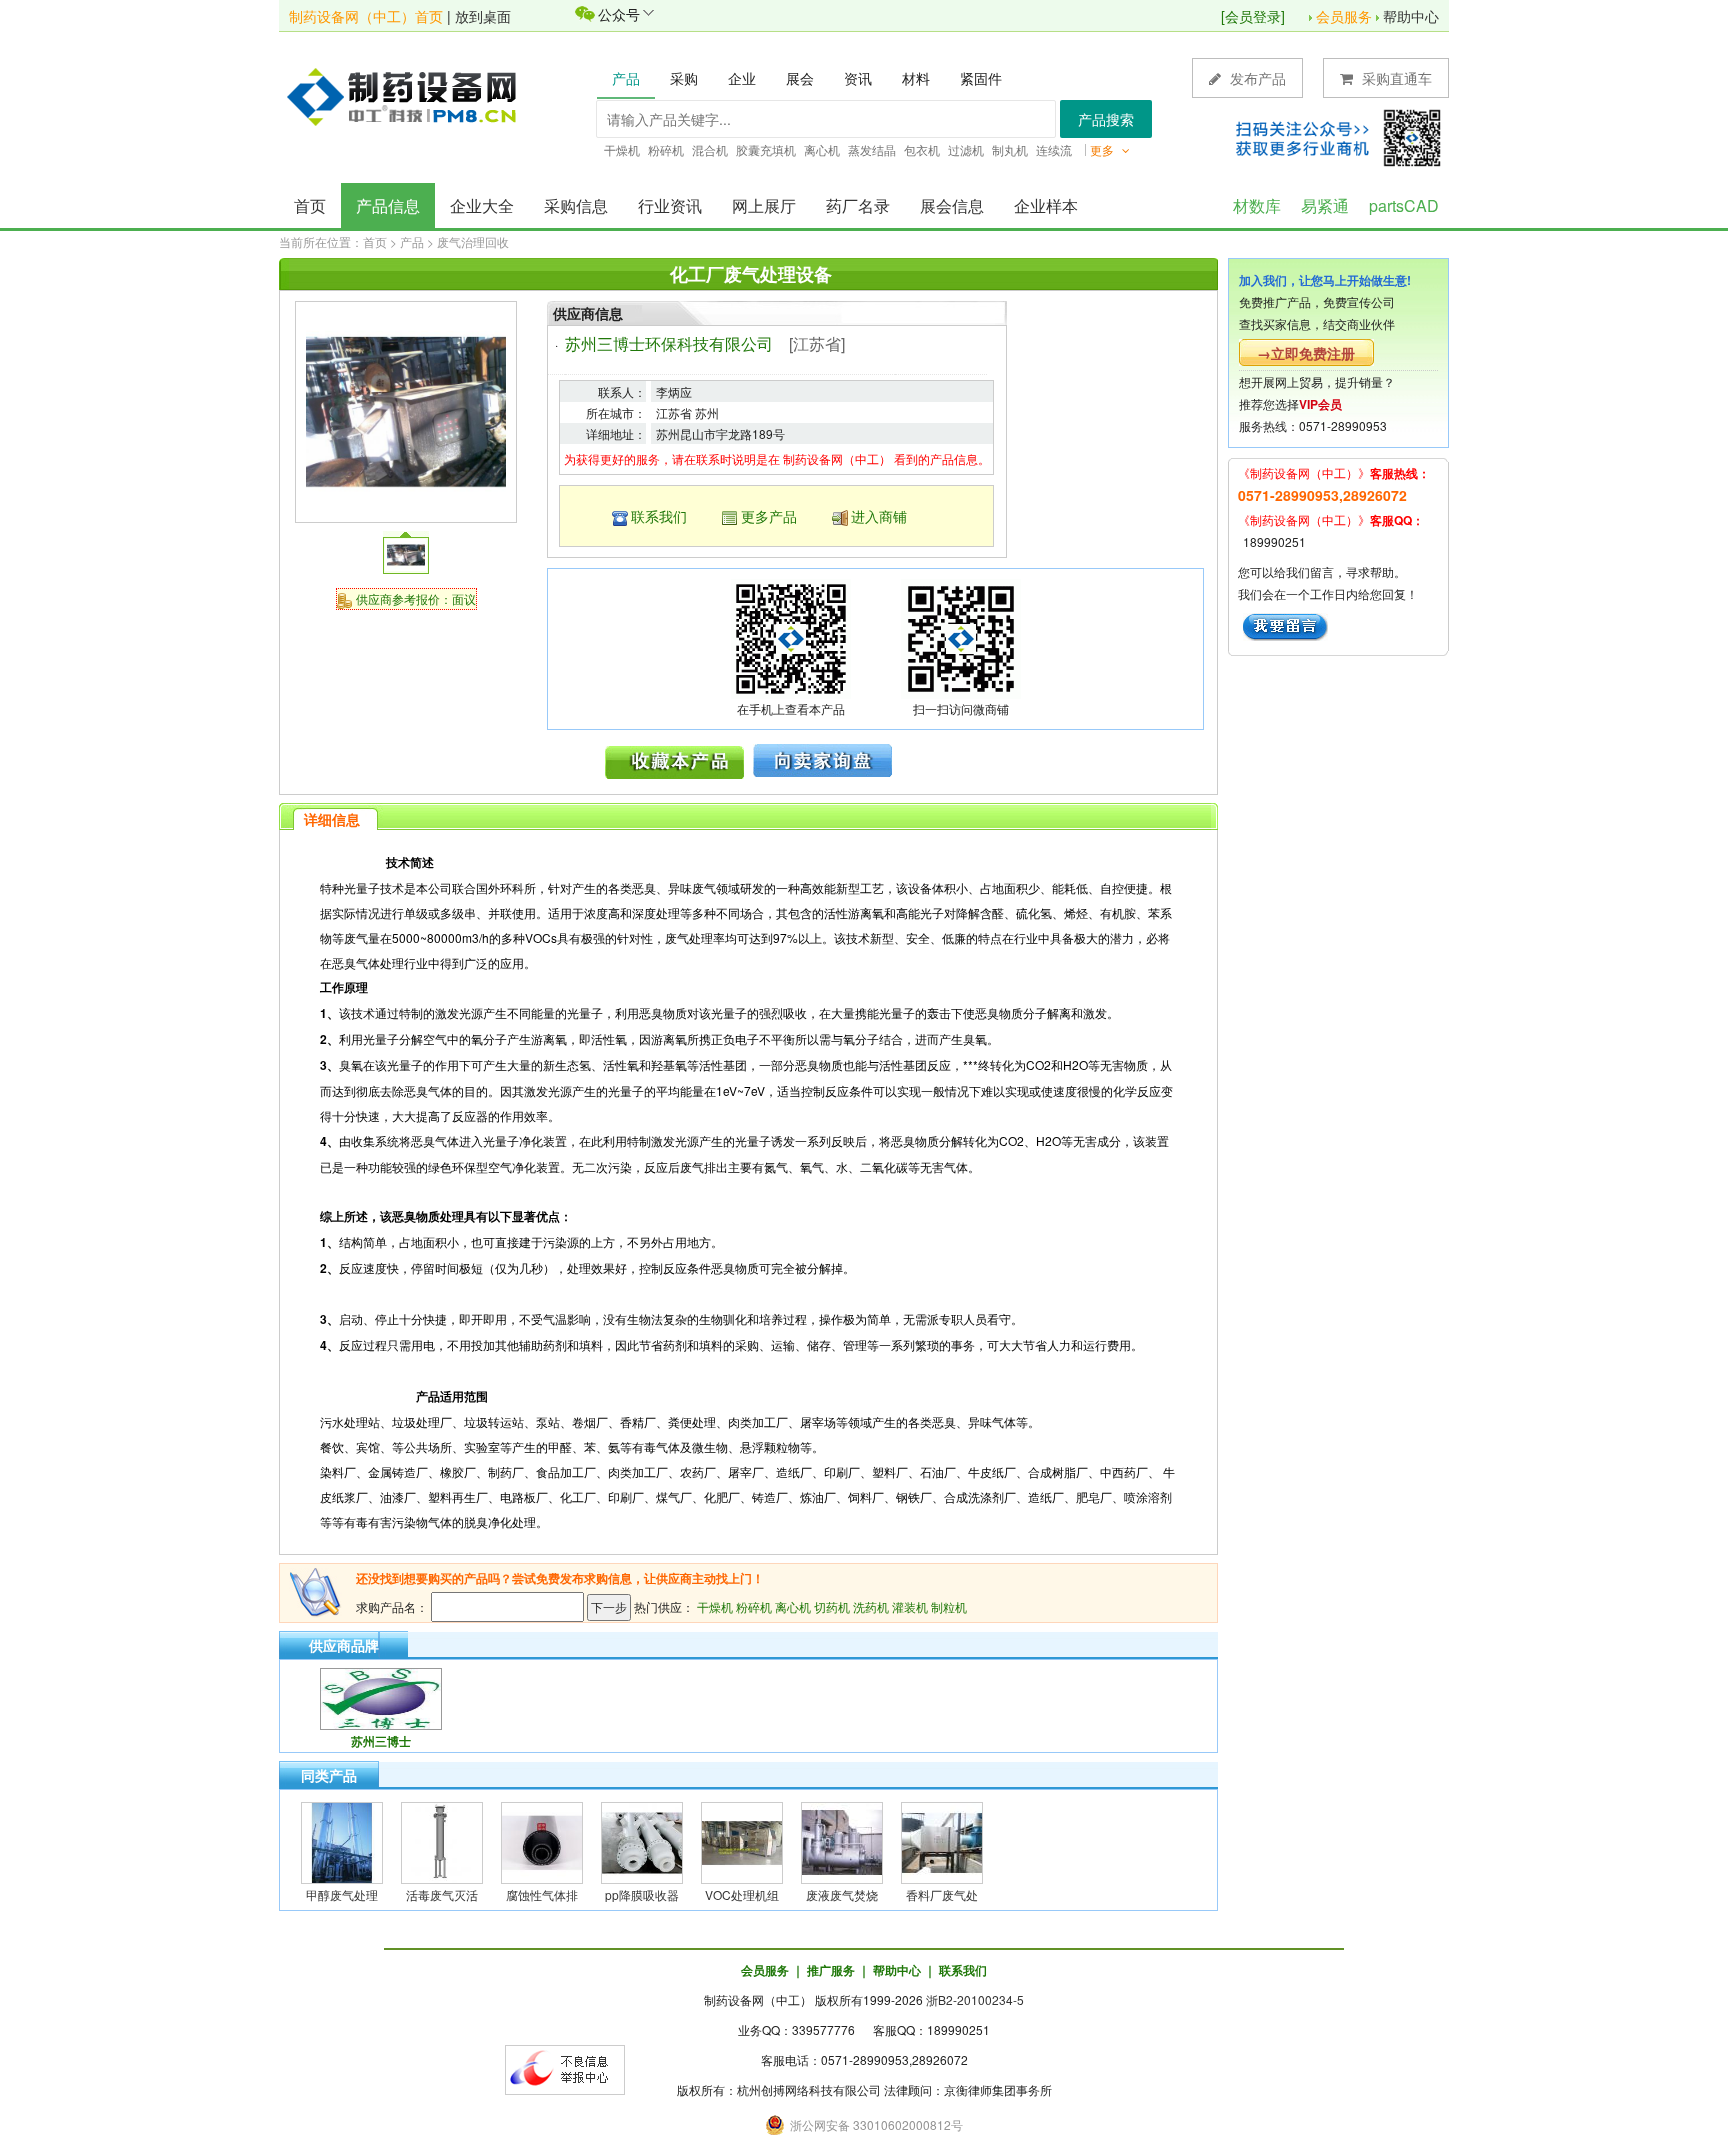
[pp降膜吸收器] (642, 1840)
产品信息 (388, 205)
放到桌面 (483, 16)
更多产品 (769, 516)
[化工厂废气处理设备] (406, 409)
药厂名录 (858, 205)
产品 (412, 241)
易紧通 (1325, 205)
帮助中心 (1411, 16)
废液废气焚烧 (842, 1894)
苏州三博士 (381, 1741)
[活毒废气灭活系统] (442, 1840)
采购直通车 (1395, 78)
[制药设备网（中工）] (409, 95)
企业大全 (482, 205)
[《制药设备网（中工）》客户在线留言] (1285, 624)
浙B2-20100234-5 (975, 1999)
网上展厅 (764, 205)
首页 (310, 205)
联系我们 (659, 516)
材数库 (1257, 205)
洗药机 (871, 1606)
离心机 (793, 1606)
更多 (1103, 149)
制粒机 (949, 1606)
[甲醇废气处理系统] (342, 1840)
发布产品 (1256, 78)
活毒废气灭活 (442, 1894)
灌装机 (910, 1606)
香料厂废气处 (942, 1894)
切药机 (832, 1606)
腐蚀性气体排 (542, 1894)
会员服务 (1344, 16)
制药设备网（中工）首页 (366, 16)
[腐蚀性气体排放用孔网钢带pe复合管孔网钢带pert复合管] (542, 1840)
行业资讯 (670, 205)
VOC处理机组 (742, 1894)
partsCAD (1404, 205)
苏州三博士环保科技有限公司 (669, 343)
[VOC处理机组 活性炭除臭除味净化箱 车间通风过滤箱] (742, 1840)
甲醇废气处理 (342, 1894)
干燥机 (715, 1606)
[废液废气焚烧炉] (842, 1840)
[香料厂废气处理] (942, 1840)
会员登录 (1253, 16)
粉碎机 (754, 1606)
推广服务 (831, 1970)
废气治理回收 (473, 241)
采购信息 (576, 205)
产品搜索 (1106, 119)
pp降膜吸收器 (642, 1894)
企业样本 (1046, 205)
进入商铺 (879, 516)
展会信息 (952, 205)
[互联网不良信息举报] (565, 2067)
